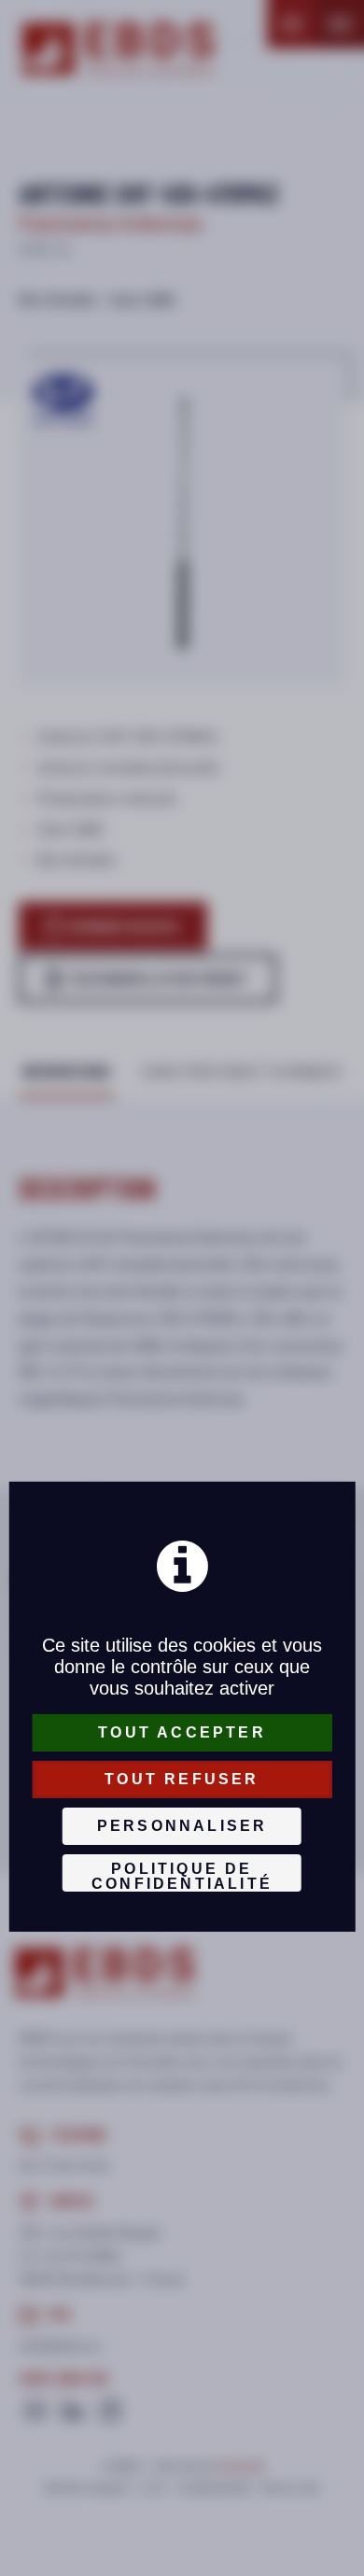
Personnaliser (182, 1826)
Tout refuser (182, 1779)
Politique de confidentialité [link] (182, 1876)
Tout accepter (182, 1732)
